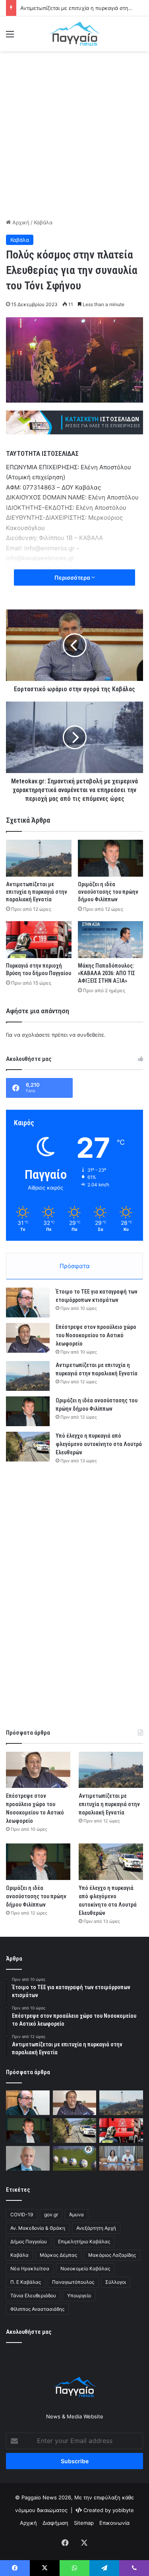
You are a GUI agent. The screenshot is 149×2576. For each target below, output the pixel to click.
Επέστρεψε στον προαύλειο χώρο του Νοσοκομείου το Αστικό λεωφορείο (96, 1335)
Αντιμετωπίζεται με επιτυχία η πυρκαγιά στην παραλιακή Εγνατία (37, 892)
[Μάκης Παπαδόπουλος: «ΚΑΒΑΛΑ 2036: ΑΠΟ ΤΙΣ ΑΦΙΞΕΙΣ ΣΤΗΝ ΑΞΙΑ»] (111, 940)
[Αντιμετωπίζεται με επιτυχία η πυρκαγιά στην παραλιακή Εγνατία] (39, 858)
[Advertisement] (74, 134)
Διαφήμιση (55, 2523)
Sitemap (84, 2523)
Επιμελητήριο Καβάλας (84, 2241)
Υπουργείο (79, 2295)
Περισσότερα (73, 577)
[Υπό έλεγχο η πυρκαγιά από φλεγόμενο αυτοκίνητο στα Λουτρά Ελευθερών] (28, 1447)
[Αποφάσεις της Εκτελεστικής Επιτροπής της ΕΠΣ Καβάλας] (75, 2158)
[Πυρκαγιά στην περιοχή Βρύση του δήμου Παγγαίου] (39, 940)
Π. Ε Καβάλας (26, 2282)
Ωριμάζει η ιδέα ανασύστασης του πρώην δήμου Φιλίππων (108, 892)
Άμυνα (76, 2214)
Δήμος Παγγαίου (29, 2241)
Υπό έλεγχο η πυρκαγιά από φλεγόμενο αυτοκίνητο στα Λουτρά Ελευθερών (99, 1444)
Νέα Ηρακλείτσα (30, 2268)
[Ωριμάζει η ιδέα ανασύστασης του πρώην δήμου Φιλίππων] (111, 858)
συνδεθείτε (91, 1035)
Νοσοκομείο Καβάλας (85, 2268)
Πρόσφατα (75, 1266)
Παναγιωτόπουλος (73, 2282)
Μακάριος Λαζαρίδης (112, 2255)
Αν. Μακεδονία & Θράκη (38, 2228)
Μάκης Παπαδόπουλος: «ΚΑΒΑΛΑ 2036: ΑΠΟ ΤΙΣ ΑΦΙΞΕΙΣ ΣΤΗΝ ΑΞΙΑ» (106, 973)
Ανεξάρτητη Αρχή (96, 2228)
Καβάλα (43, 222)
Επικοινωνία (114, 2523)
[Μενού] (10, 37)
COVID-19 (22, 2214)
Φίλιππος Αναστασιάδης (37, 2309)
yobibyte (123, 2510)
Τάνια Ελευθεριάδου (33, 2295)
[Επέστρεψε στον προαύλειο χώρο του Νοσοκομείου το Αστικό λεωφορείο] (28, 1338)
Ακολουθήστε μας (29, 2332)
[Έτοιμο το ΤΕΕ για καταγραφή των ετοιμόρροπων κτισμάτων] (28, 1302)
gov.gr (51, 2214)
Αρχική (20, 222)
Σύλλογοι (116, 2282)
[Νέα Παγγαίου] (75, 34)
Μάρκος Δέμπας (58, 2255)
